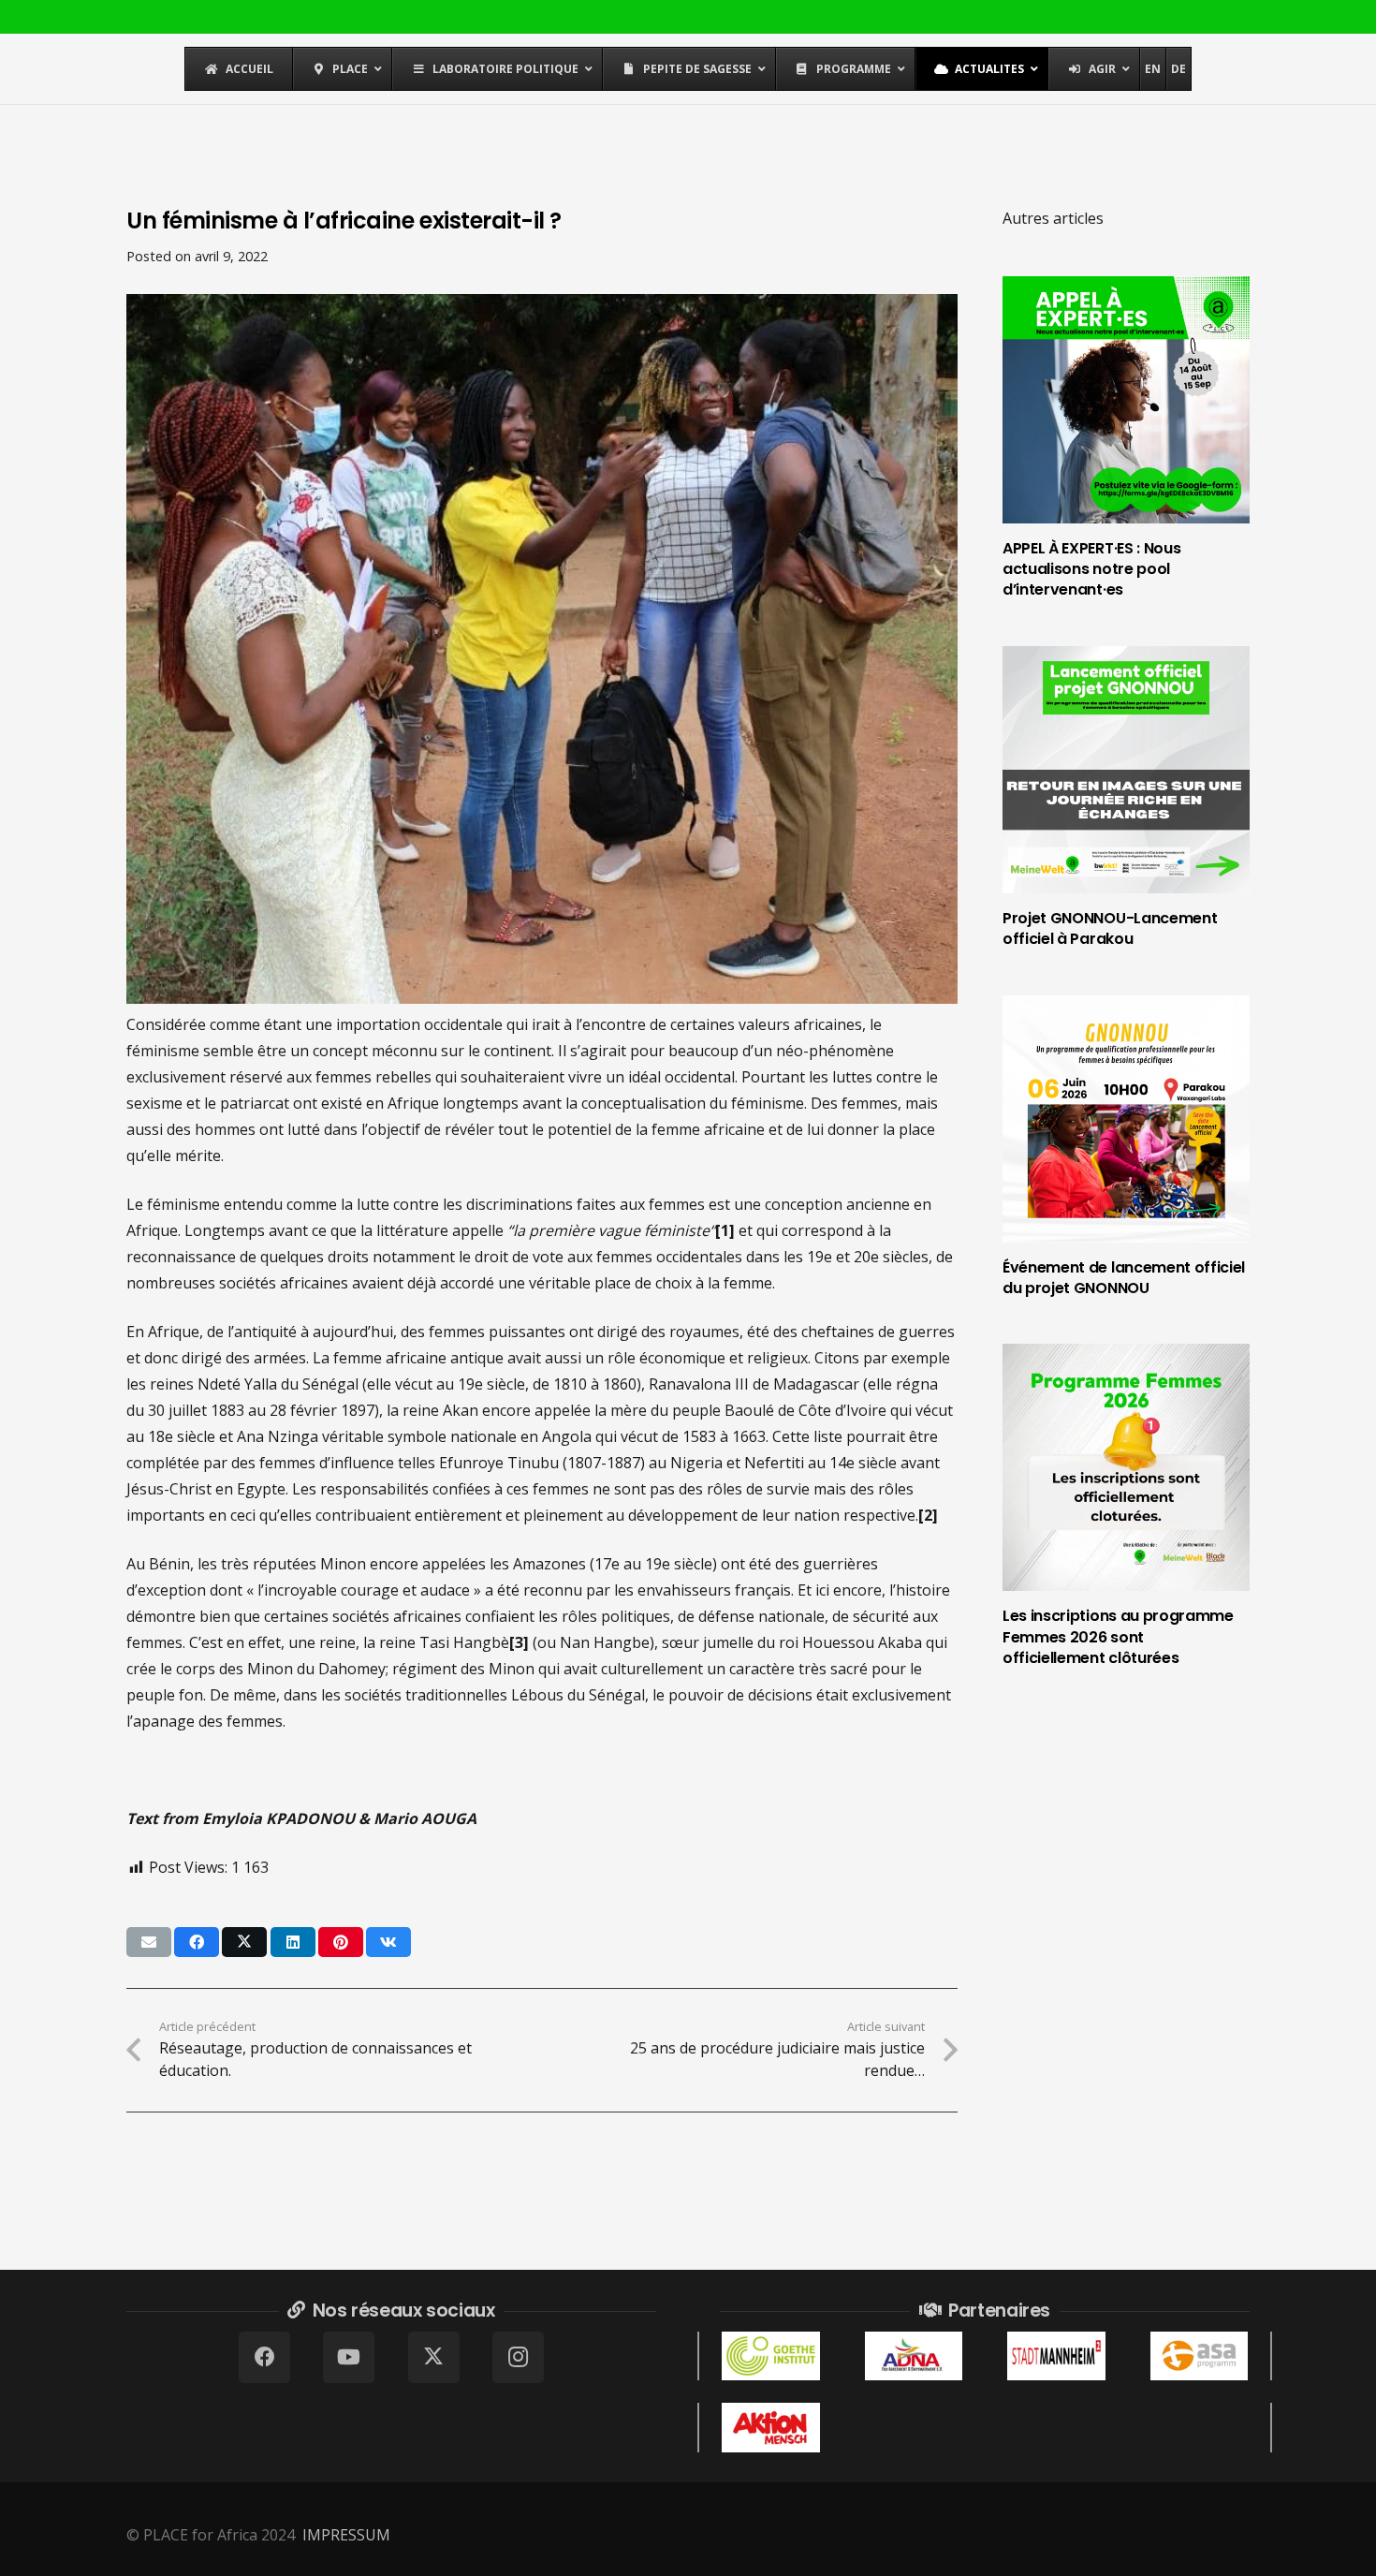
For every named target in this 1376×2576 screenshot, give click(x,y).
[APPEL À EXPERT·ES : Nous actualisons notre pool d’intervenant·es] (1126, 400)
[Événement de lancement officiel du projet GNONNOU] (1126, 1119)
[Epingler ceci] (341, 1942)
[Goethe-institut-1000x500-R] (771, 2356)
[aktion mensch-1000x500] (771, 2427)
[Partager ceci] (197, 1942)
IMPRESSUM (346, 2535)
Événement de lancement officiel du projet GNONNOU (1124, 1278)
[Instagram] (518, 2357)
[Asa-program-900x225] (1200, 2356)
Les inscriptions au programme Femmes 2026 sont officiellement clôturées (1118, 1637)
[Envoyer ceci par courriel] (149, 1942)
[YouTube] (349, 2357)
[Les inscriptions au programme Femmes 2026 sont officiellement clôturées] (1126, 1467)
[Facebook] (264, 2357)
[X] (434, 2357)
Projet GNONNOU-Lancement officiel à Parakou (1110, 928)
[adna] (914, 2356)
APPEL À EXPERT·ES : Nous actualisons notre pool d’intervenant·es (1091, 569)
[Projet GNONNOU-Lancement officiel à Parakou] (1126, 770)
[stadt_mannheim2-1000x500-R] (1056, 2356)
